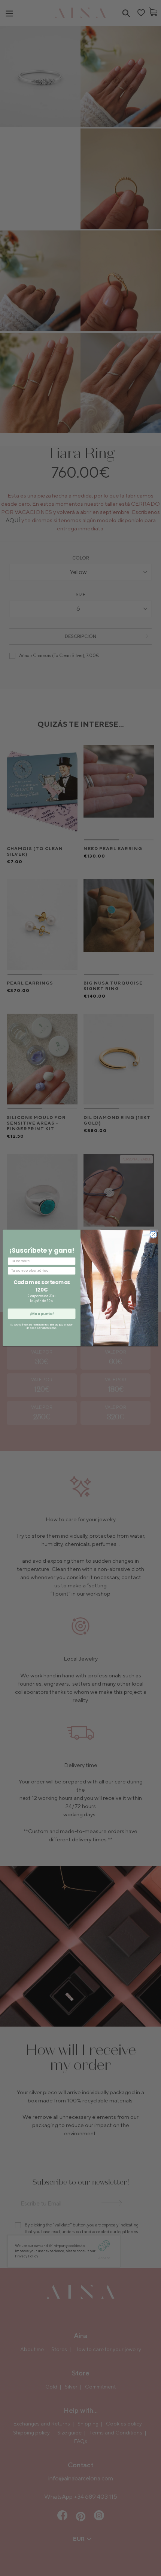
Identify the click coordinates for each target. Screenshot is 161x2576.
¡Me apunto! (42, 1314)
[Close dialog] (153, 1235)
